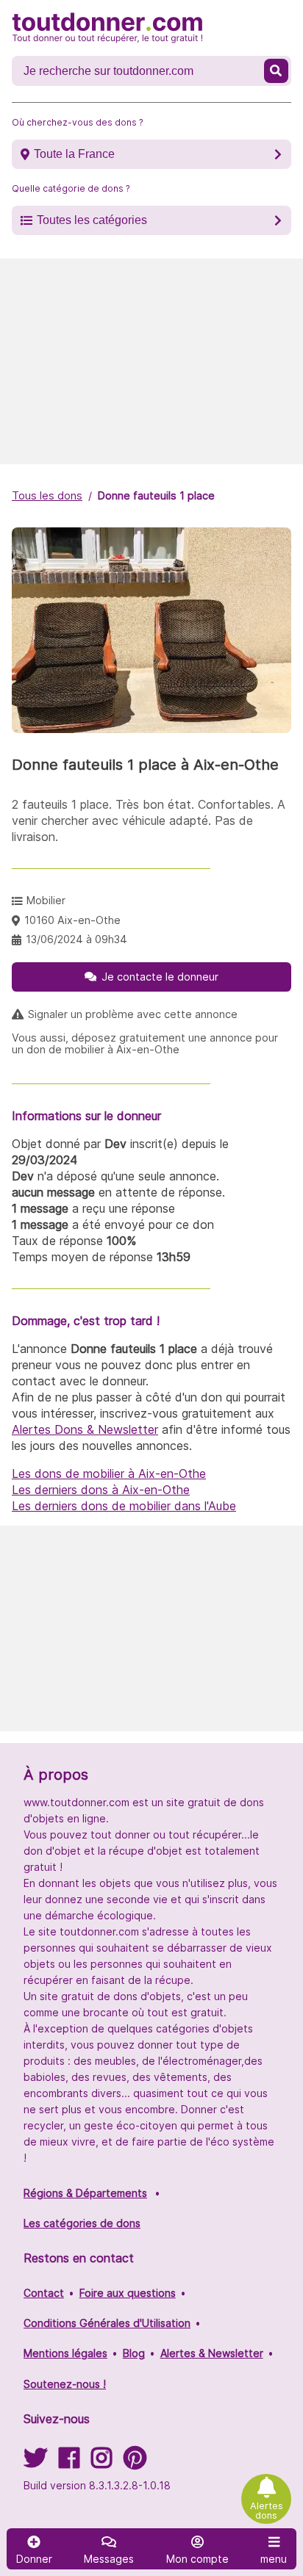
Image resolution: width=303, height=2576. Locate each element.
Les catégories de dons (82, 2223)
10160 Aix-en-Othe (72, 920)
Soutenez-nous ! (65, 2384)
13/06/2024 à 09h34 (76, 939)
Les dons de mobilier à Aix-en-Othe (109, 1473)
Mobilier (46, 900)
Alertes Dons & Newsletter (85, 1429)
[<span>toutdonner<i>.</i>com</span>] (107, 28)
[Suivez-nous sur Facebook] (69, 2463)
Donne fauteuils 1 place (156, 495)
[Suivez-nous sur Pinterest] (135, 2463)
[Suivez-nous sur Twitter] (35, 2463)
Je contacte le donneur (160, 977)
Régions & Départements (85, 2193)
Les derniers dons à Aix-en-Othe (101, 1490)
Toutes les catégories (92, 220)
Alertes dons (267, 2511)
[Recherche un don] (276, 71)
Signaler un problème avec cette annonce (133, 1014)
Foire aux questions (128, 2293)
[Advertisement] (151, 361)
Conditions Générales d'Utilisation (107, 2323)
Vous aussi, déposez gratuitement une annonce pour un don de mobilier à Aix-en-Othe (145, 1044)
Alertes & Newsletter (212, 2353)
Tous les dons (47, 495)
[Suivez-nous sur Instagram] (101, 2463)
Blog (134, 2353)
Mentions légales (65, 2353)
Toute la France (74, 154)
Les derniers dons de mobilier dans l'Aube (124, 1506)
